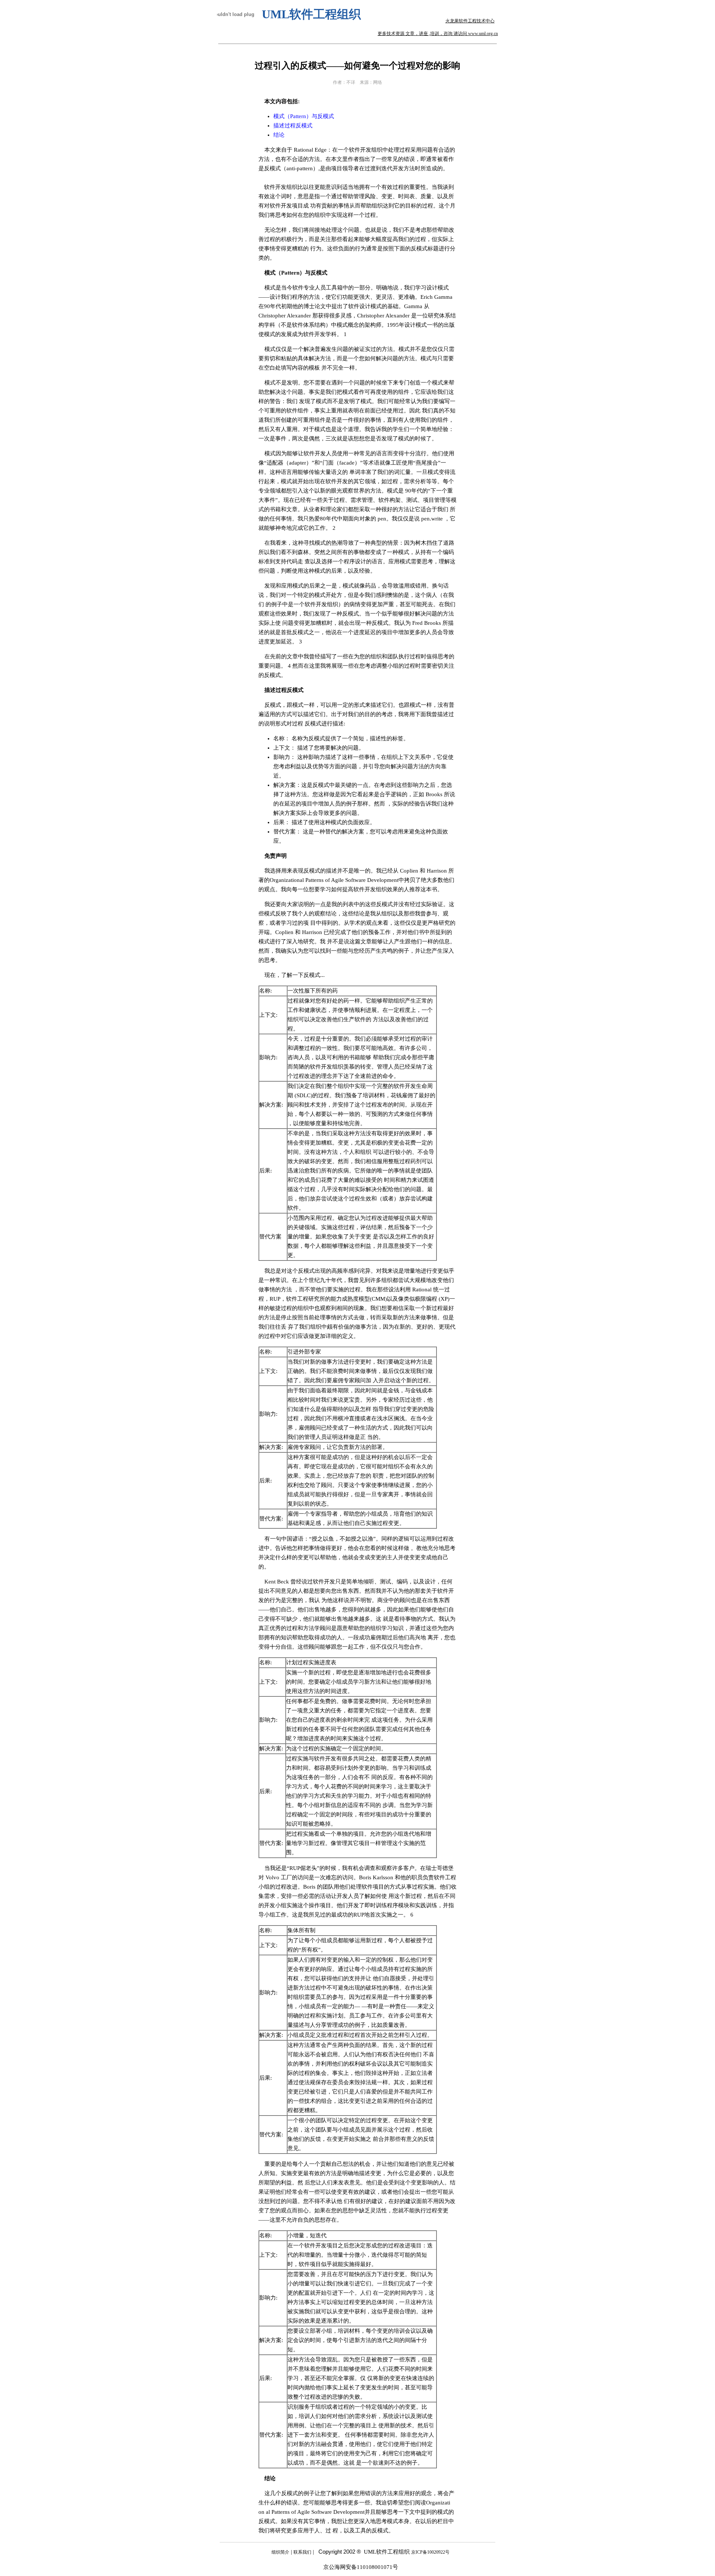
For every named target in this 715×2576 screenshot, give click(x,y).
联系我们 (302, 2552)
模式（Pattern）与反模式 (304, 116)
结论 (279, 135)
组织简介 (280, 2552)
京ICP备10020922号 (430, 2552)
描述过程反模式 (293, 126)
